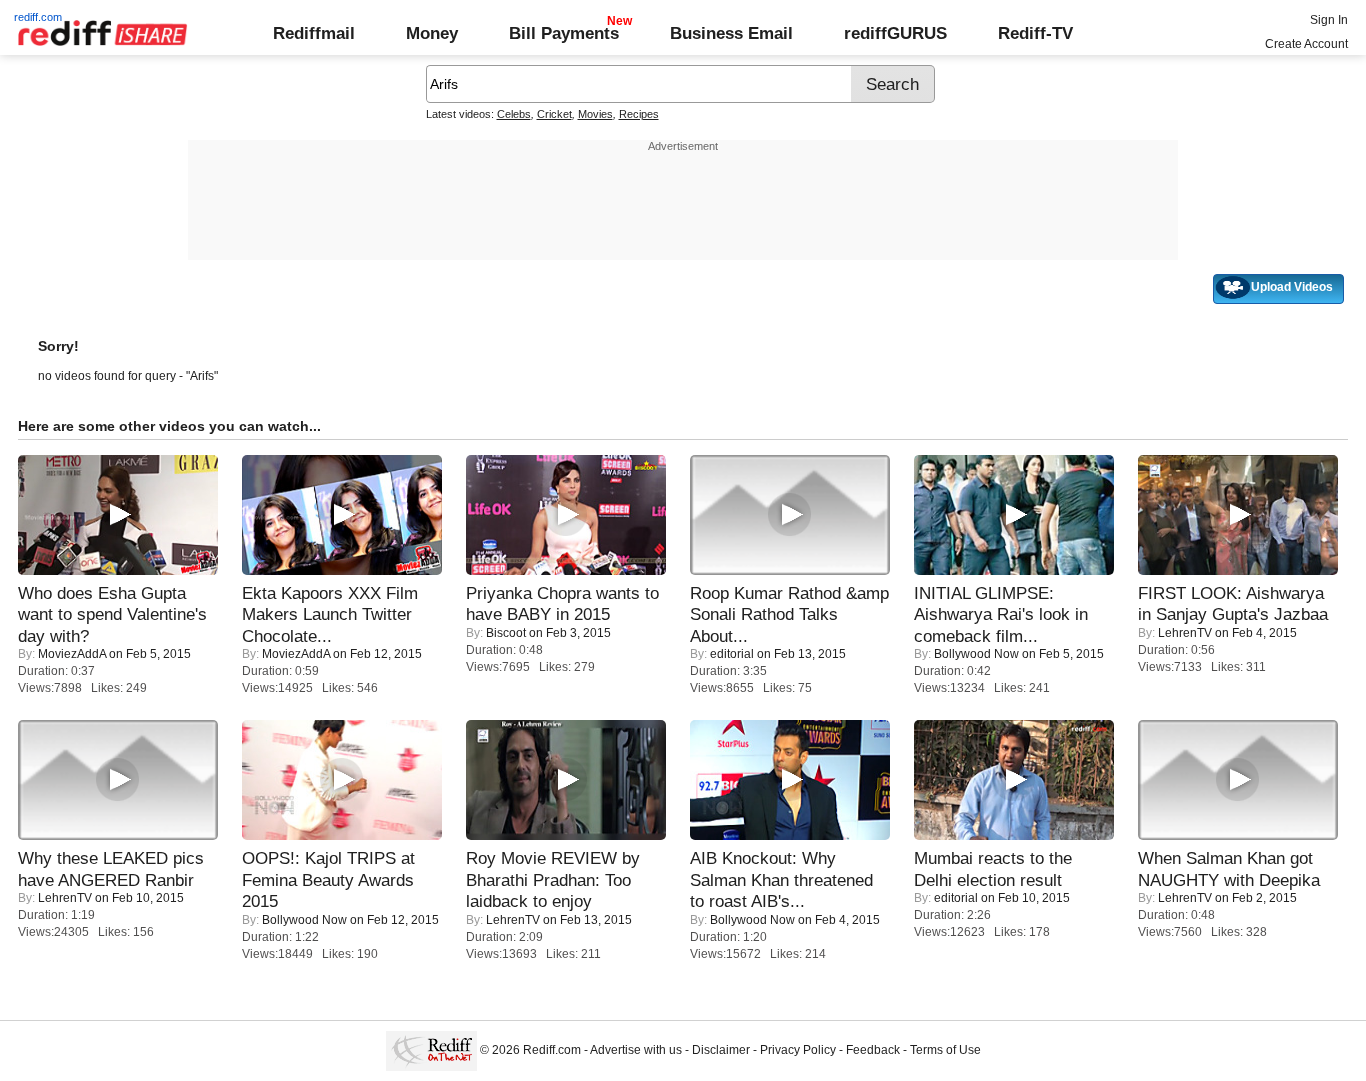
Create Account (1306, 44)
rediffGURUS (895, 33)
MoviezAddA (72, 654)
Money (432, 33)
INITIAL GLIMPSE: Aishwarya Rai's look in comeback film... (1001, 614)
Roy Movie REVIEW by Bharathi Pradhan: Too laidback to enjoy (553, 879)
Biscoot (506, 633)
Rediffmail (314, 33)
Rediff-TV (1035, 33)
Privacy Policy (798, 1050)
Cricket (554, 114)
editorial (732, 654)
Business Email (731, 33)
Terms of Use (945, 1050)
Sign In (1329, 20)
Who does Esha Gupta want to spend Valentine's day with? (112, 614)
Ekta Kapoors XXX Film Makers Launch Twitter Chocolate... (330, 614)
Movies (595, 114)
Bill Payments (564, 33)
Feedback (873, 1050)
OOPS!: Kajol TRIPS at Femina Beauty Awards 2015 (328, 879)
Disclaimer (721, 1050)
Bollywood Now (976, 654)
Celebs (514, 114)
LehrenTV (1185, 633)
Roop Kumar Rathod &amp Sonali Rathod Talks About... (789, 614)
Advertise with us (636, 1050)
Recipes (639, 114)
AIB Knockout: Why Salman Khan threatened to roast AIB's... (781, 879)
